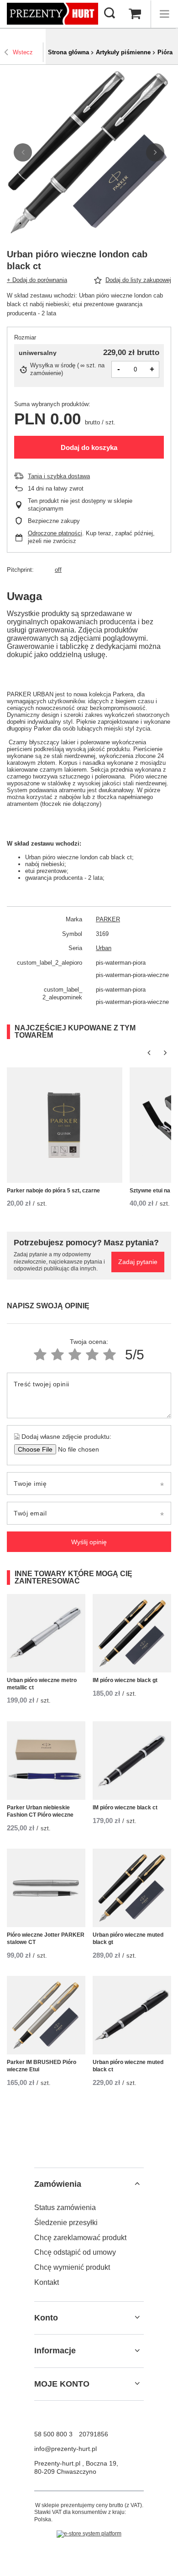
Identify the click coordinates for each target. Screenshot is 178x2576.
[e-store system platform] (89, 2534)
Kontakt (47, 2282)
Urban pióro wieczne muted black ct (128, 2066)
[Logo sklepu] (52, 14)
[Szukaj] (110, 14)
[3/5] (75, 1355)
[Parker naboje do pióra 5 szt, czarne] (65, 1125)
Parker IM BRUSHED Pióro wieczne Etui (42, 2066)
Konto (46, 2318)
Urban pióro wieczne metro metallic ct (42, 1684)
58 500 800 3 (53, 2434)
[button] (23, 152)
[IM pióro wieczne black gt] (132, 1633)
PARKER (108, 919)
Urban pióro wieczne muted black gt (128, 1939)
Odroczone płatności (55, 533)
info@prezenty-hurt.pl (65, 2449)
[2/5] (58, 1355)
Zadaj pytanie (138, 1262)
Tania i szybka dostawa (59, 476)
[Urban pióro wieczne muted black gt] (132, 1888)
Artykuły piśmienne (123, 52)
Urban (104, 948)
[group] (89, 152)
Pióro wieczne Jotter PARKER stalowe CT (46, 1939)
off (58, 570)
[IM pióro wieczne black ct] (132, 1761)
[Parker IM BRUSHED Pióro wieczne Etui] (46, 2015)
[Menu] (164, 14)
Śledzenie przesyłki (66, 2223)
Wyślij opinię (89, 1542)
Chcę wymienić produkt (72, 2267)
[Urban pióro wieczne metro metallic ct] (46, 1633)
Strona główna (68, 52)
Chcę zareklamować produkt (80, 2238)
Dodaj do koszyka (89, 447)
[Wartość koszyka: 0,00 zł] (135, 14)
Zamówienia (58, 2184)
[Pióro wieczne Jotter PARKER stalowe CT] (46, 1888)
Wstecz (23, 52)
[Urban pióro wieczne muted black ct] (132, 2015)
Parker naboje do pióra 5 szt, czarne (53, 1191)
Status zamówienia (65, 2208)
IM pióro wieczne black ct (125, 1808)
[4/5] (92, 1355)
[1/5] (40, 1355)
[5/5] (110, 1355)
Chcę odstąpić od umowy (75, 2252)
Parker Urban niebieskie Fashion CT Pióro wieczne (40, 1811)
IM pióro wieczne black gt (125, 1680)
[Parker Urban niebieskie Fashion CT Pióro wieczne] (46, 1761)
